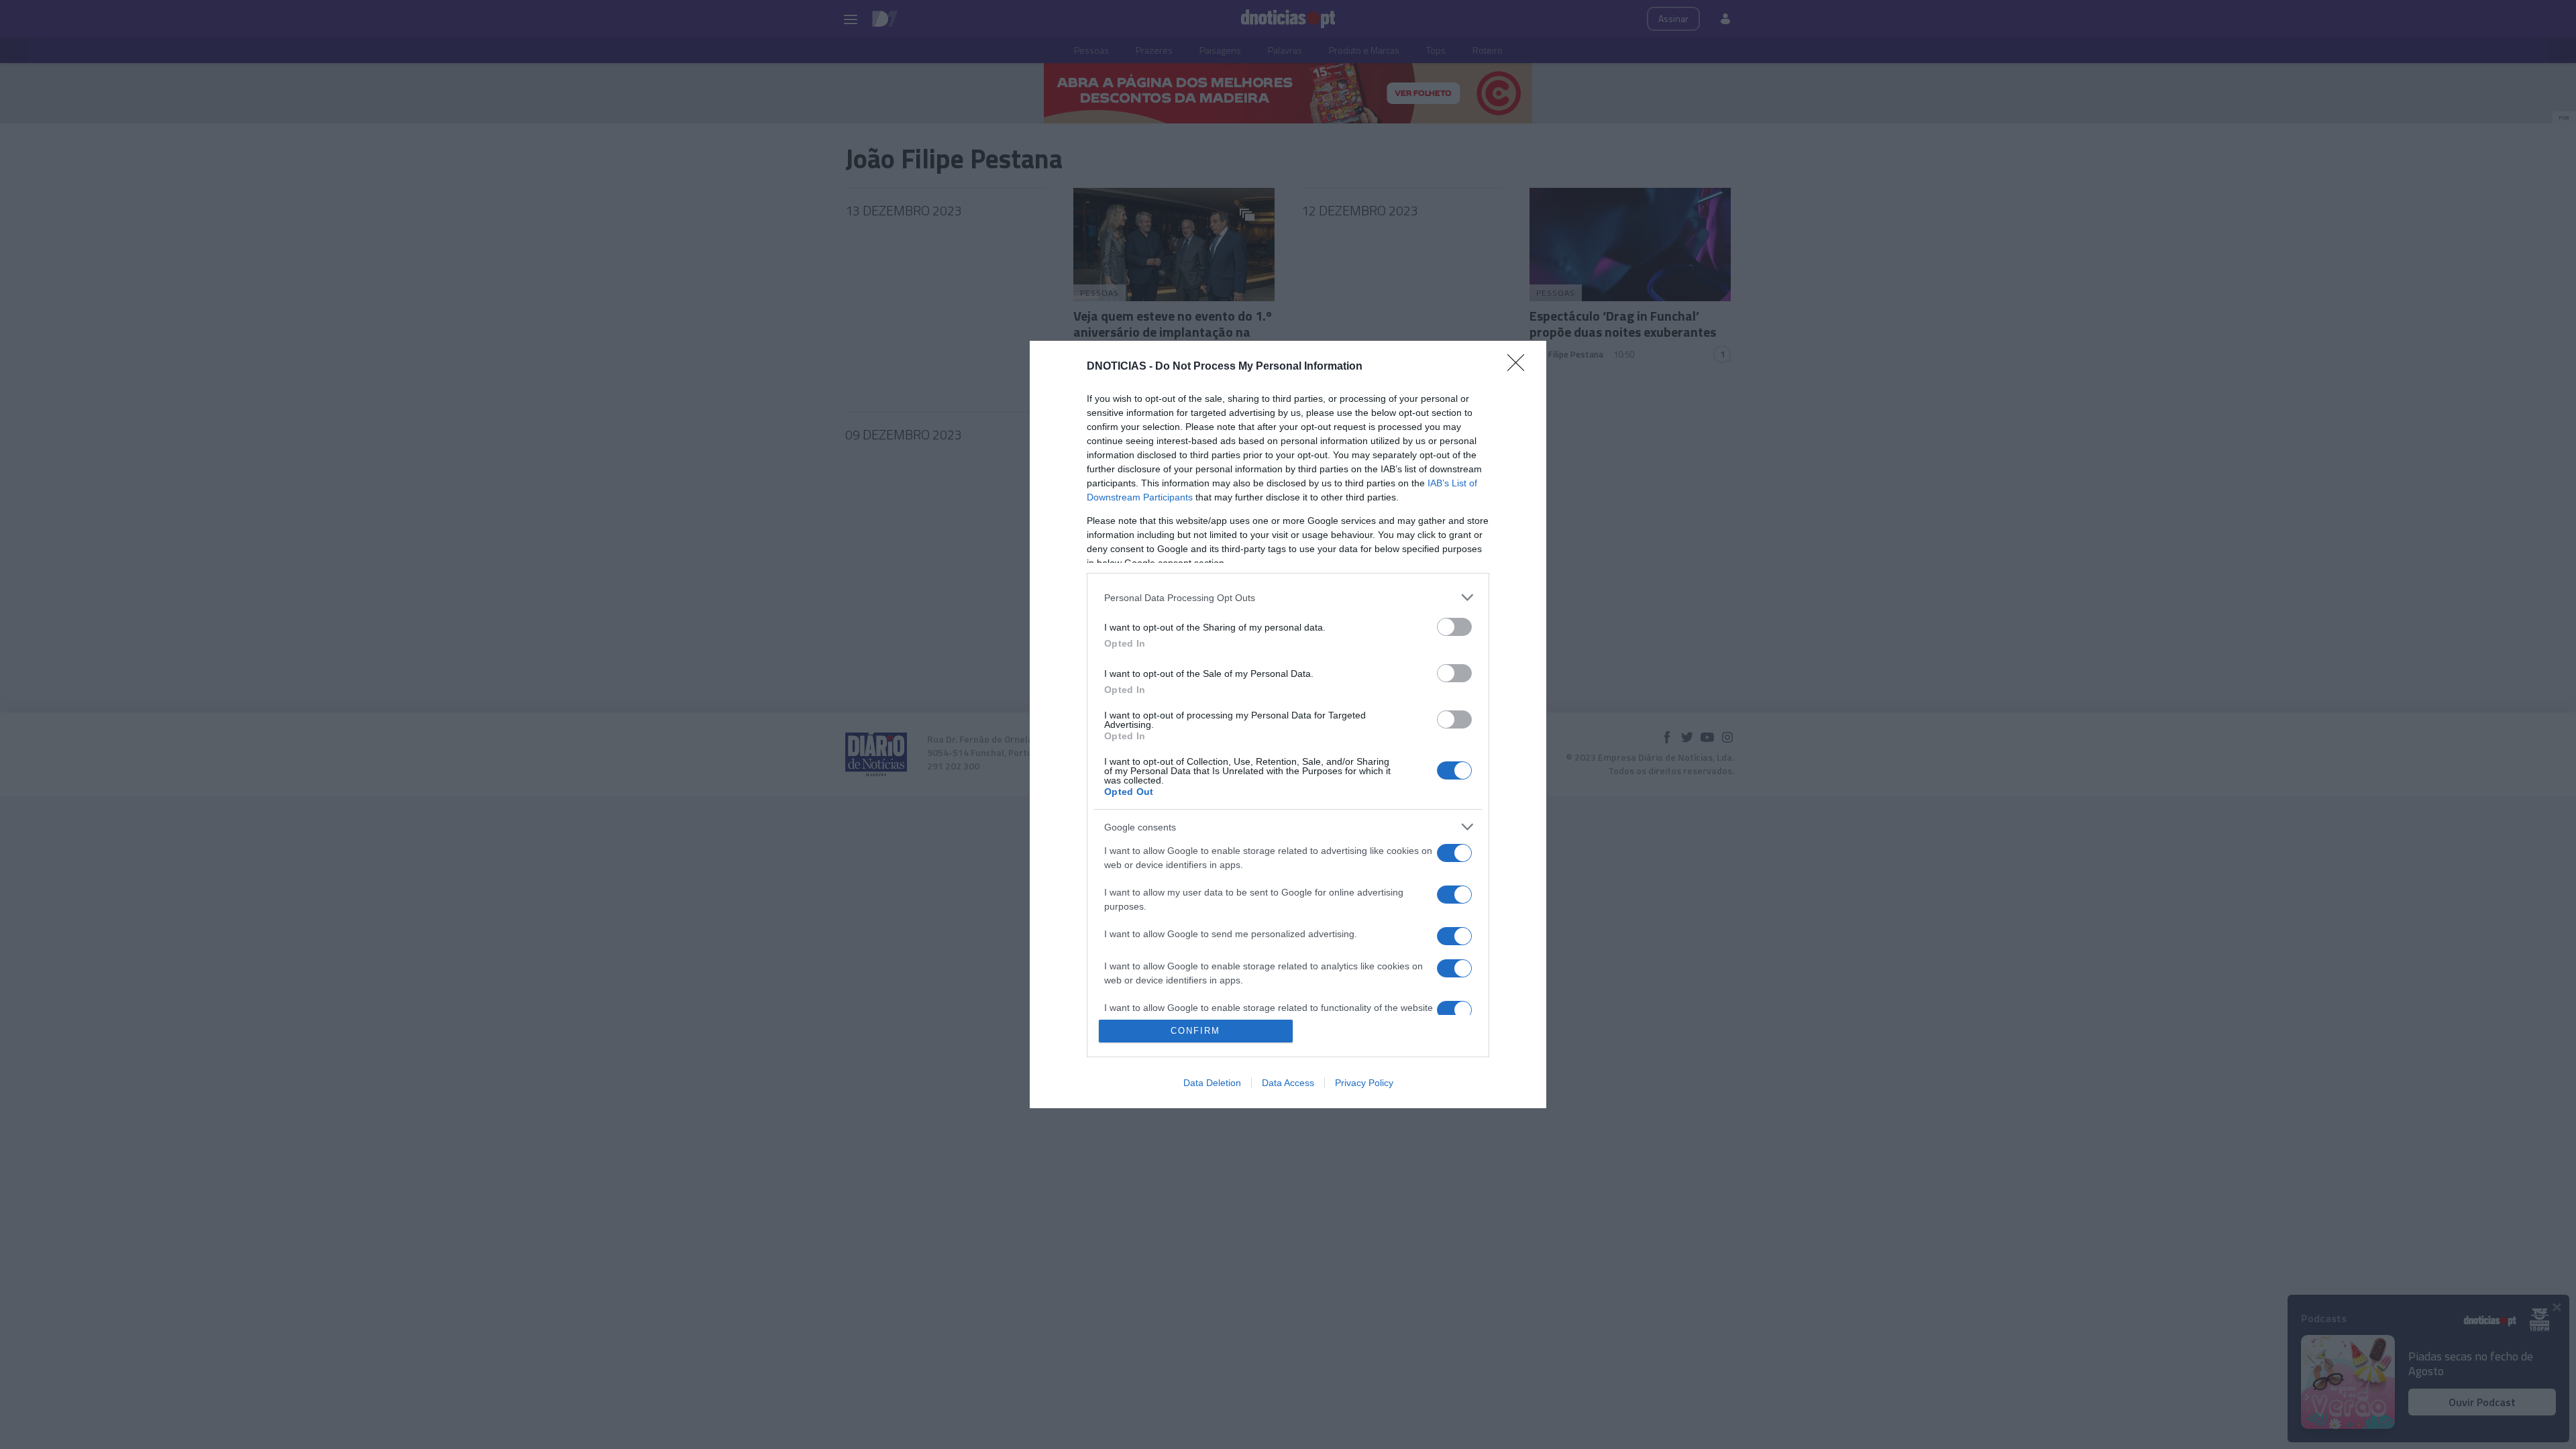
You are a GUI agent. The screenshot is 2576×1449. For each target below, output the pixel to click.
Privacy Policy (1364, 1083)
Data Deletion (1212, 1083)
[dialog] (1288, 724)
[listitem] (1288, 597)
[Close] (1520, 367)
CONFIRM (1195, 1031)
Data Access (1288, 1083)
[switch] (1454, 627)
